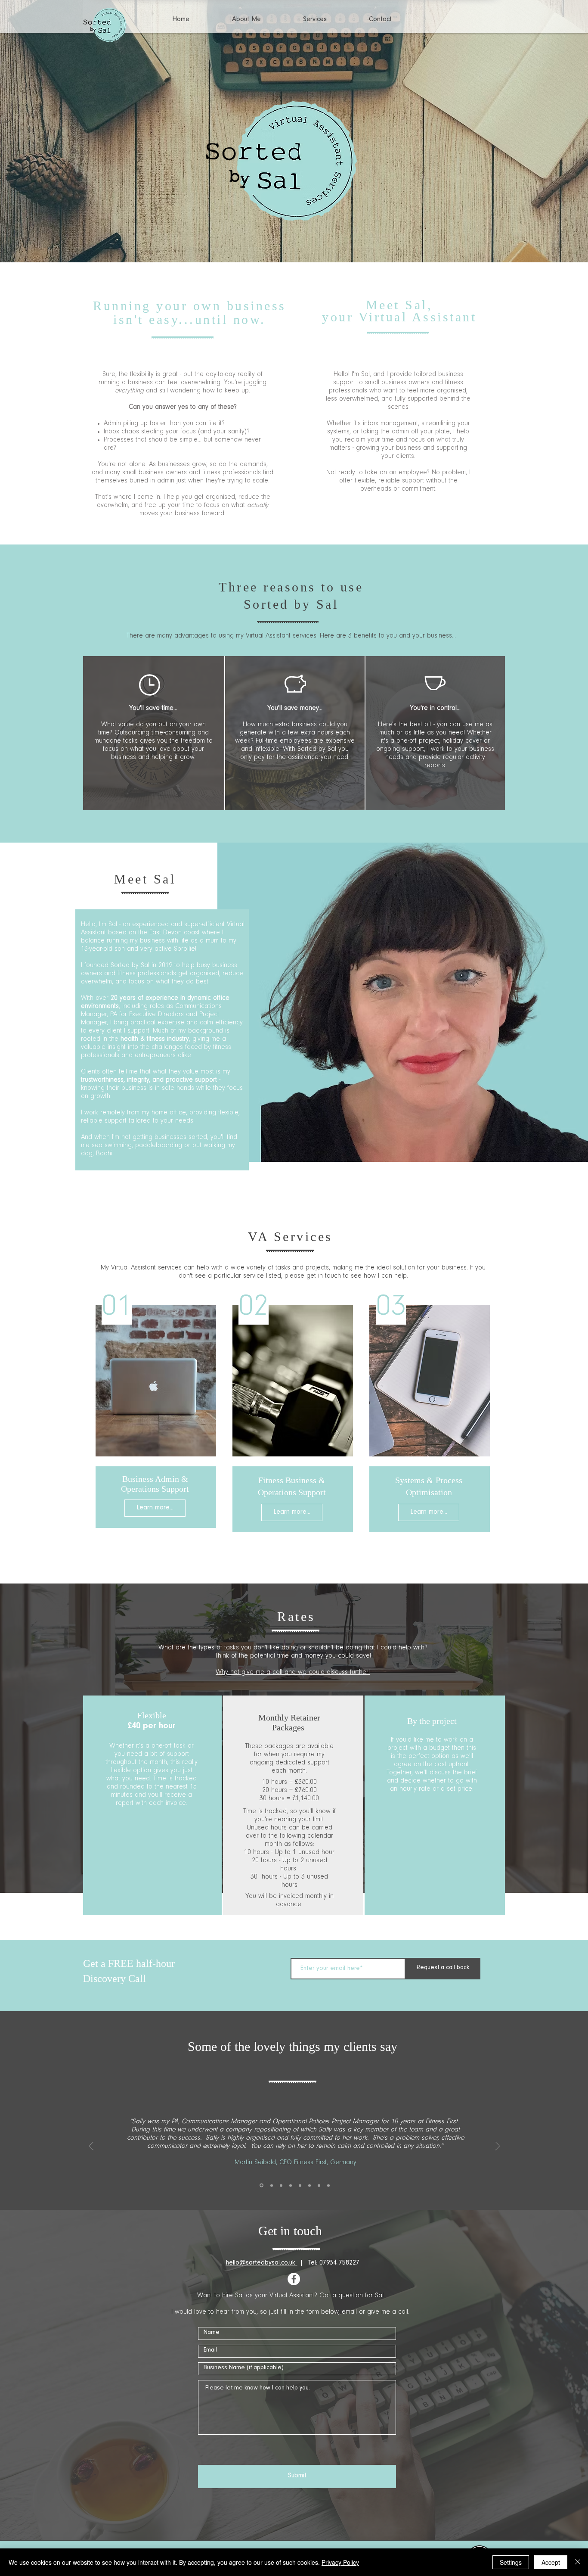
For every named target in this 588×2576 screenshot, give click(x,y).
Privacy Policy (340, 2562)
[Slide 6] (309, 2185)
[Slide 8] (328, 2185)
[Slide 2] (271, 2186)
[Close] (578, 2562)
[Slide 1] (294, 245)
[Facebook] (294, 2279)
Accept (551, 2562)
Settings (511, 2562)
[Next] (541, 110)
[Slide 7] (319, 2185)
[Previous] (47, 110)
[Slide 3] (281, 2185)
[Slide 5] (300, 2185)
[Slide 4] (291, 2185)
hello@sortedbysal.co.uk (262, 2263)
